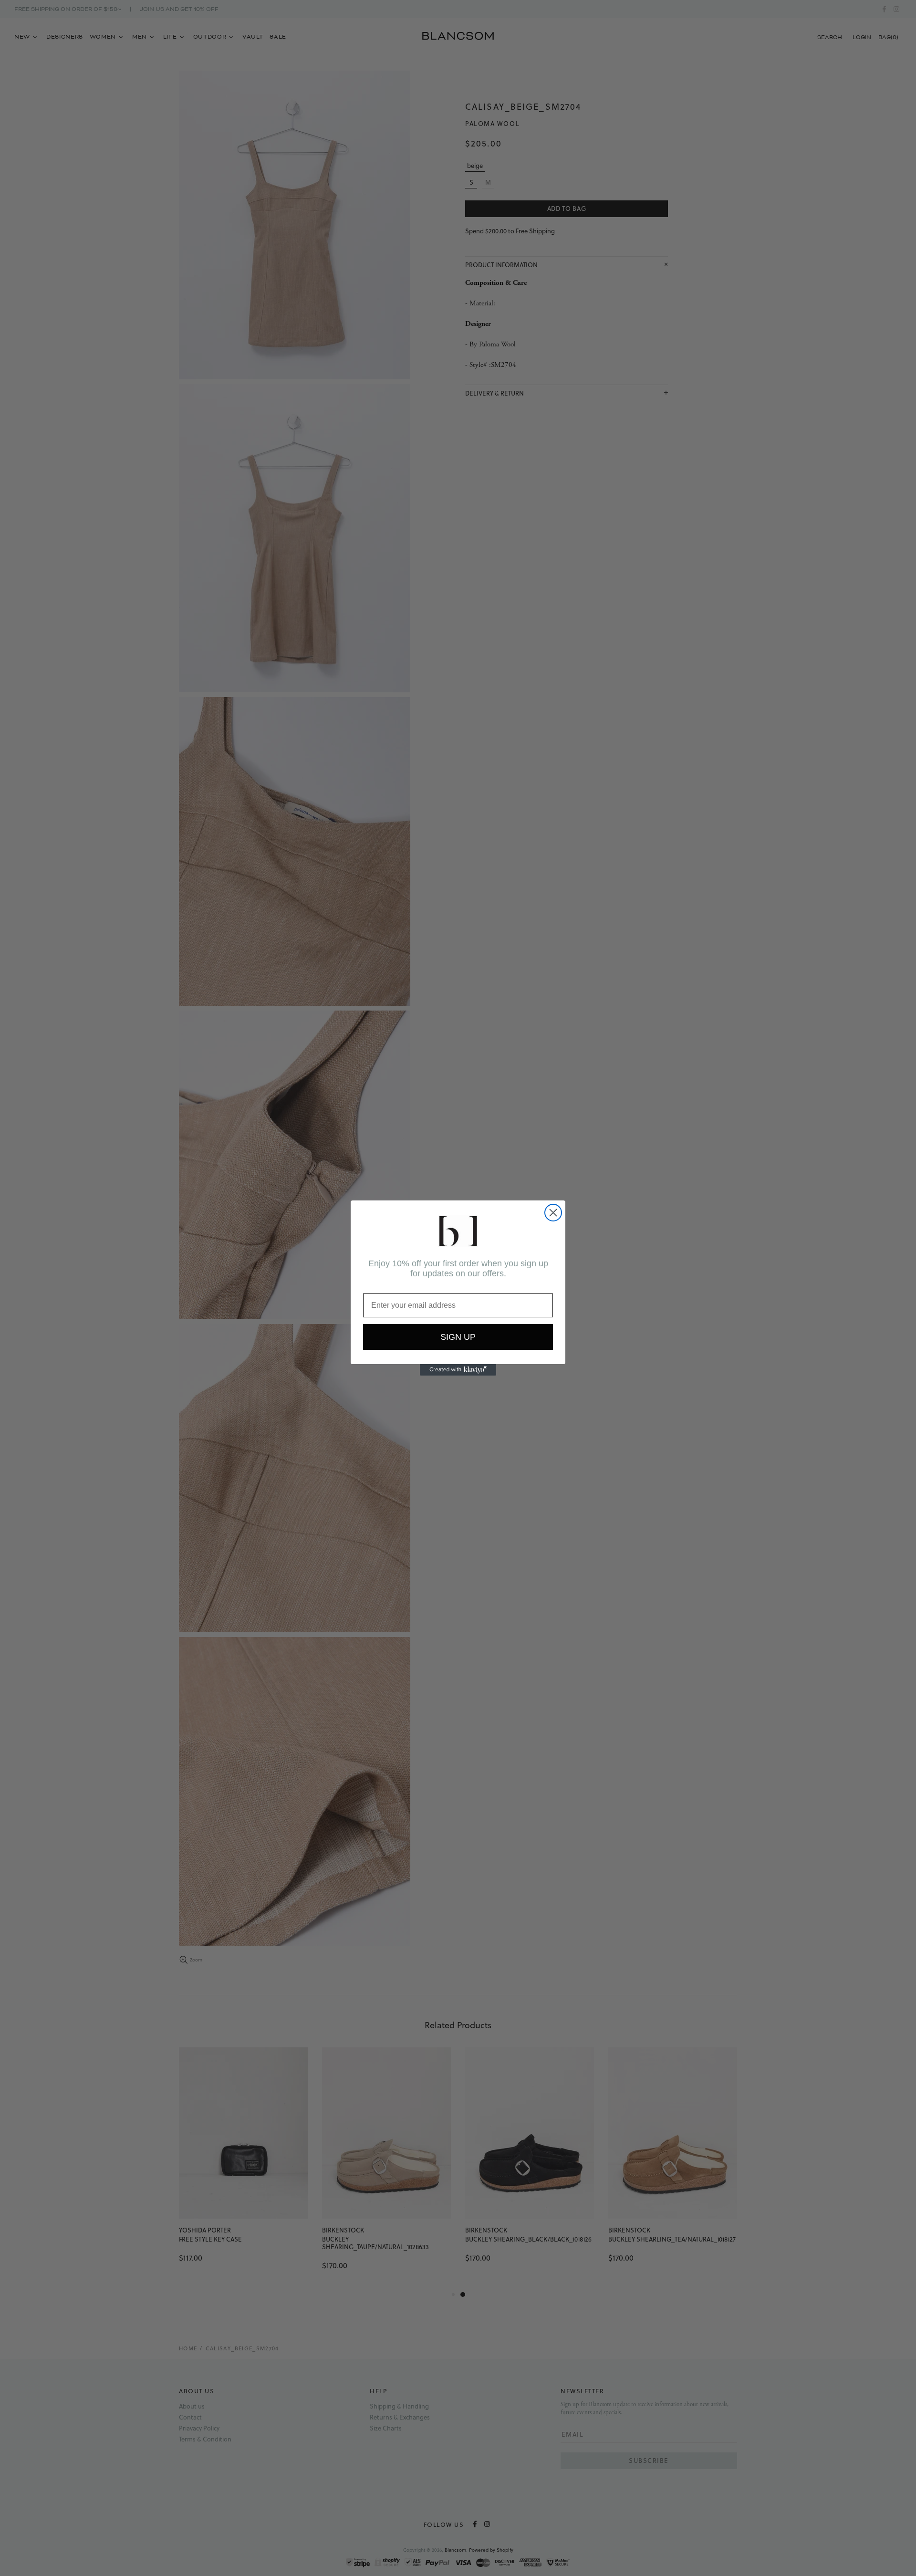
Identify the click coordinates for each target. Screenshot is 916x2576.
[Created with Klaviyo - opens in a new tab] (458, 1370)
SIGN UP (458, 1337)
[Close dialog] (553, 1213)
